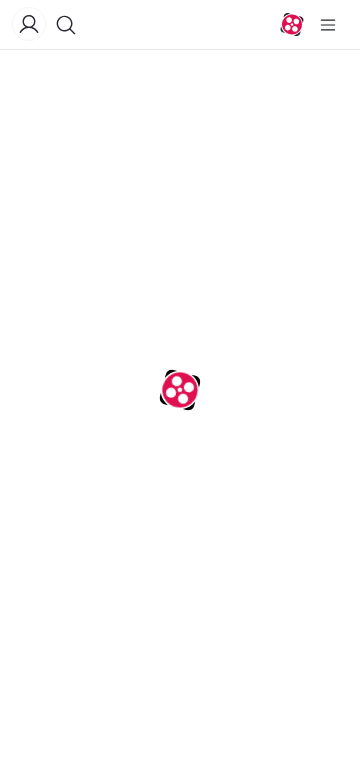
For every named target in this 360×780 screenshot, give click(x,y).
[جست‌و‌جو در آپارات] (66, 25)
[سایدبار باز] (328, 25)
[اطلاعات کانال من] (29, 24)
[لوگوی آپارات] (292, 25)
